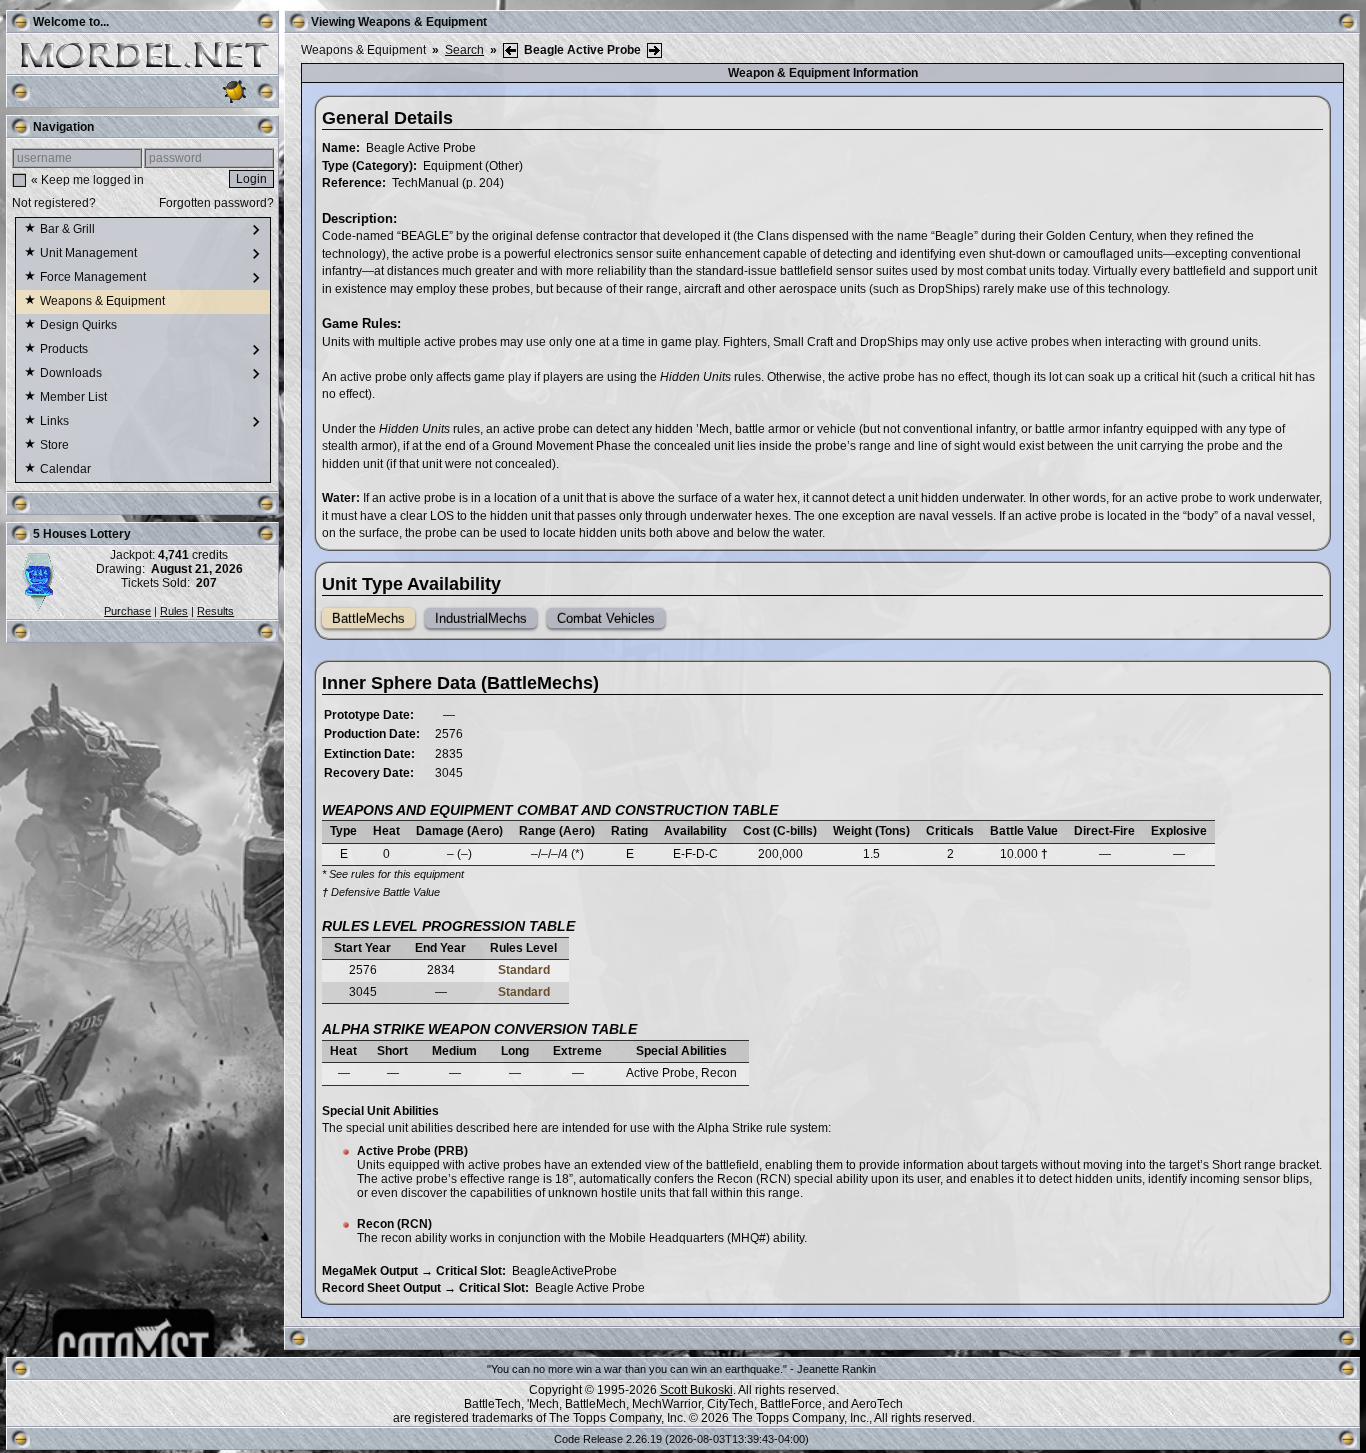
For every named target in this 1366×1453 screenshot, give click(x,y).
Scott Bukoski (696, 1390)
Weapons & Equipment (104, 301)
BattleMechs (368, 618)
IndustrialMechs (481, 618)
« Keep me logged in (87, 180)
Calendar (67, 469)
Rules (174, 611)
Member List (75, 397)
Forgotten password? (216, 203)
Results (215, 611)
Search (464, 50)
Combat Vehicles (606, 618)
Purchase (127, 611)
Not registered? (54, 203)
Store (56, 445)
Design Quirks (80, 325)
